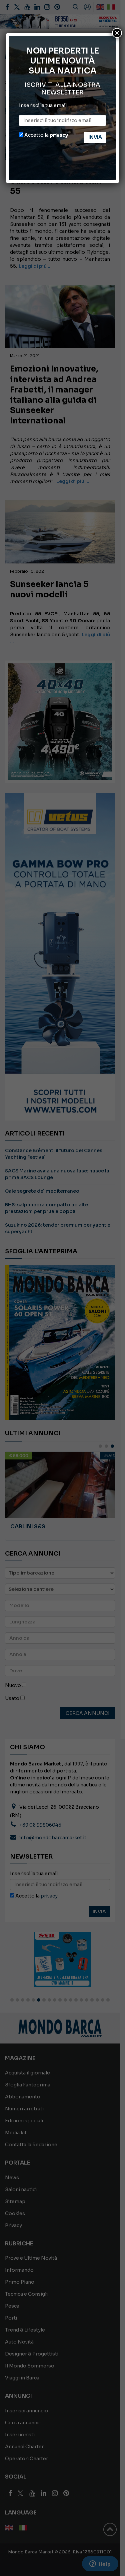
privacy (59, 135)
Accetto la (46, 135)
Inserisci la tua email (43, 105)
